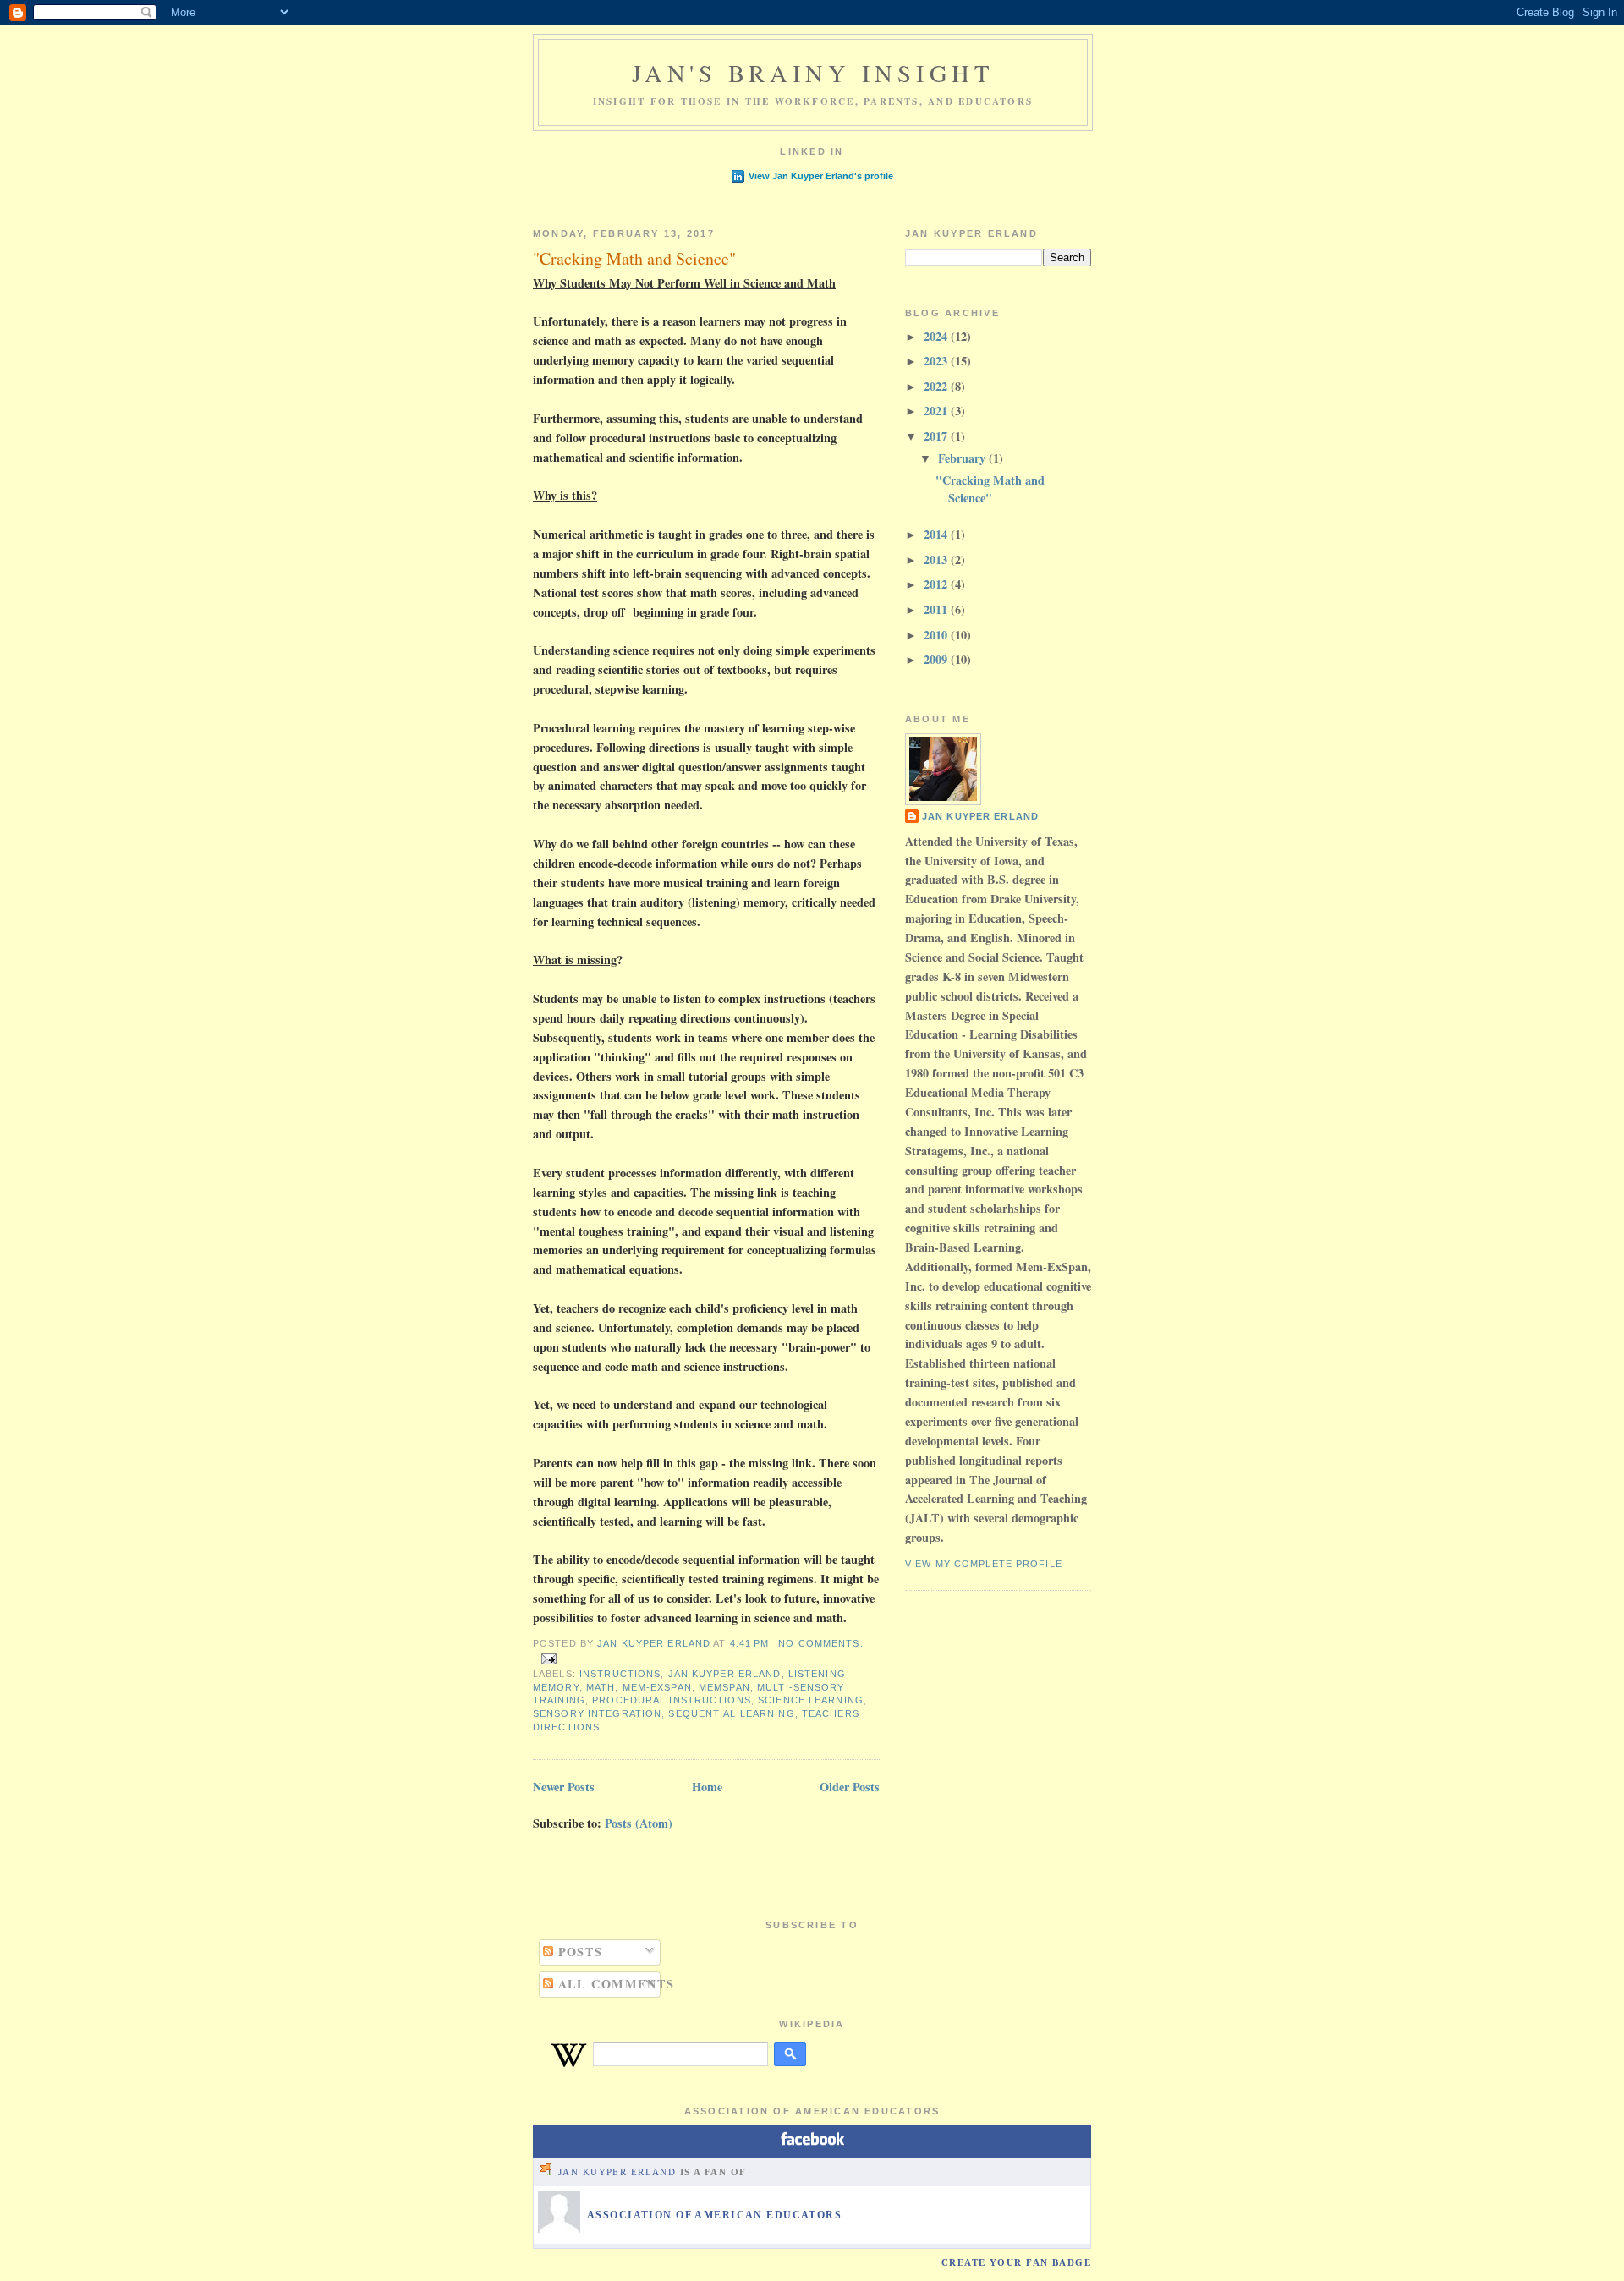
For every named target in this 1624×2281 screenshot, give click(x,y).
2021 (937, 411)
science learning (811, 1700)
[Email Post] (548, 1659)
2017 (937, 436)
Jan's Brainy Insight (812, 73)
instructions (620, 1674)
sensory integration (597, 1713)
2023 (937, 361)
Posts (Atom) (639, 1823)
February (963, 458)
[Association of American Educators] (559, 2229)
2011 (937, 609)
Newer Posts (564, 1787)
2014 (937, 534)
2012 (937, 584)
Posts (578, 1952)
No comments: (820, 1643)
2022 (937, 386)
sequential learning (731, 1713)
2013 (937, 559)
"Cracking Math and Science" (634, 258)
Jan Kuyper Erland (725, 1674)
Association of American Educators (714, 2215)
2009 (937, 659)
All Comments (614, 1984)
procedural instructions (672, 1700)
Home (707, 1787)
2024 (937, 336)
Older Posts (850, 1787)
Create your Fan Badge (1016, 2262)
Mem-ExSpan (657, 1687)
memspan (724, 1687)
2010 (937, 635)
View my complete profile (984, 1564)
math (601, 1687)
